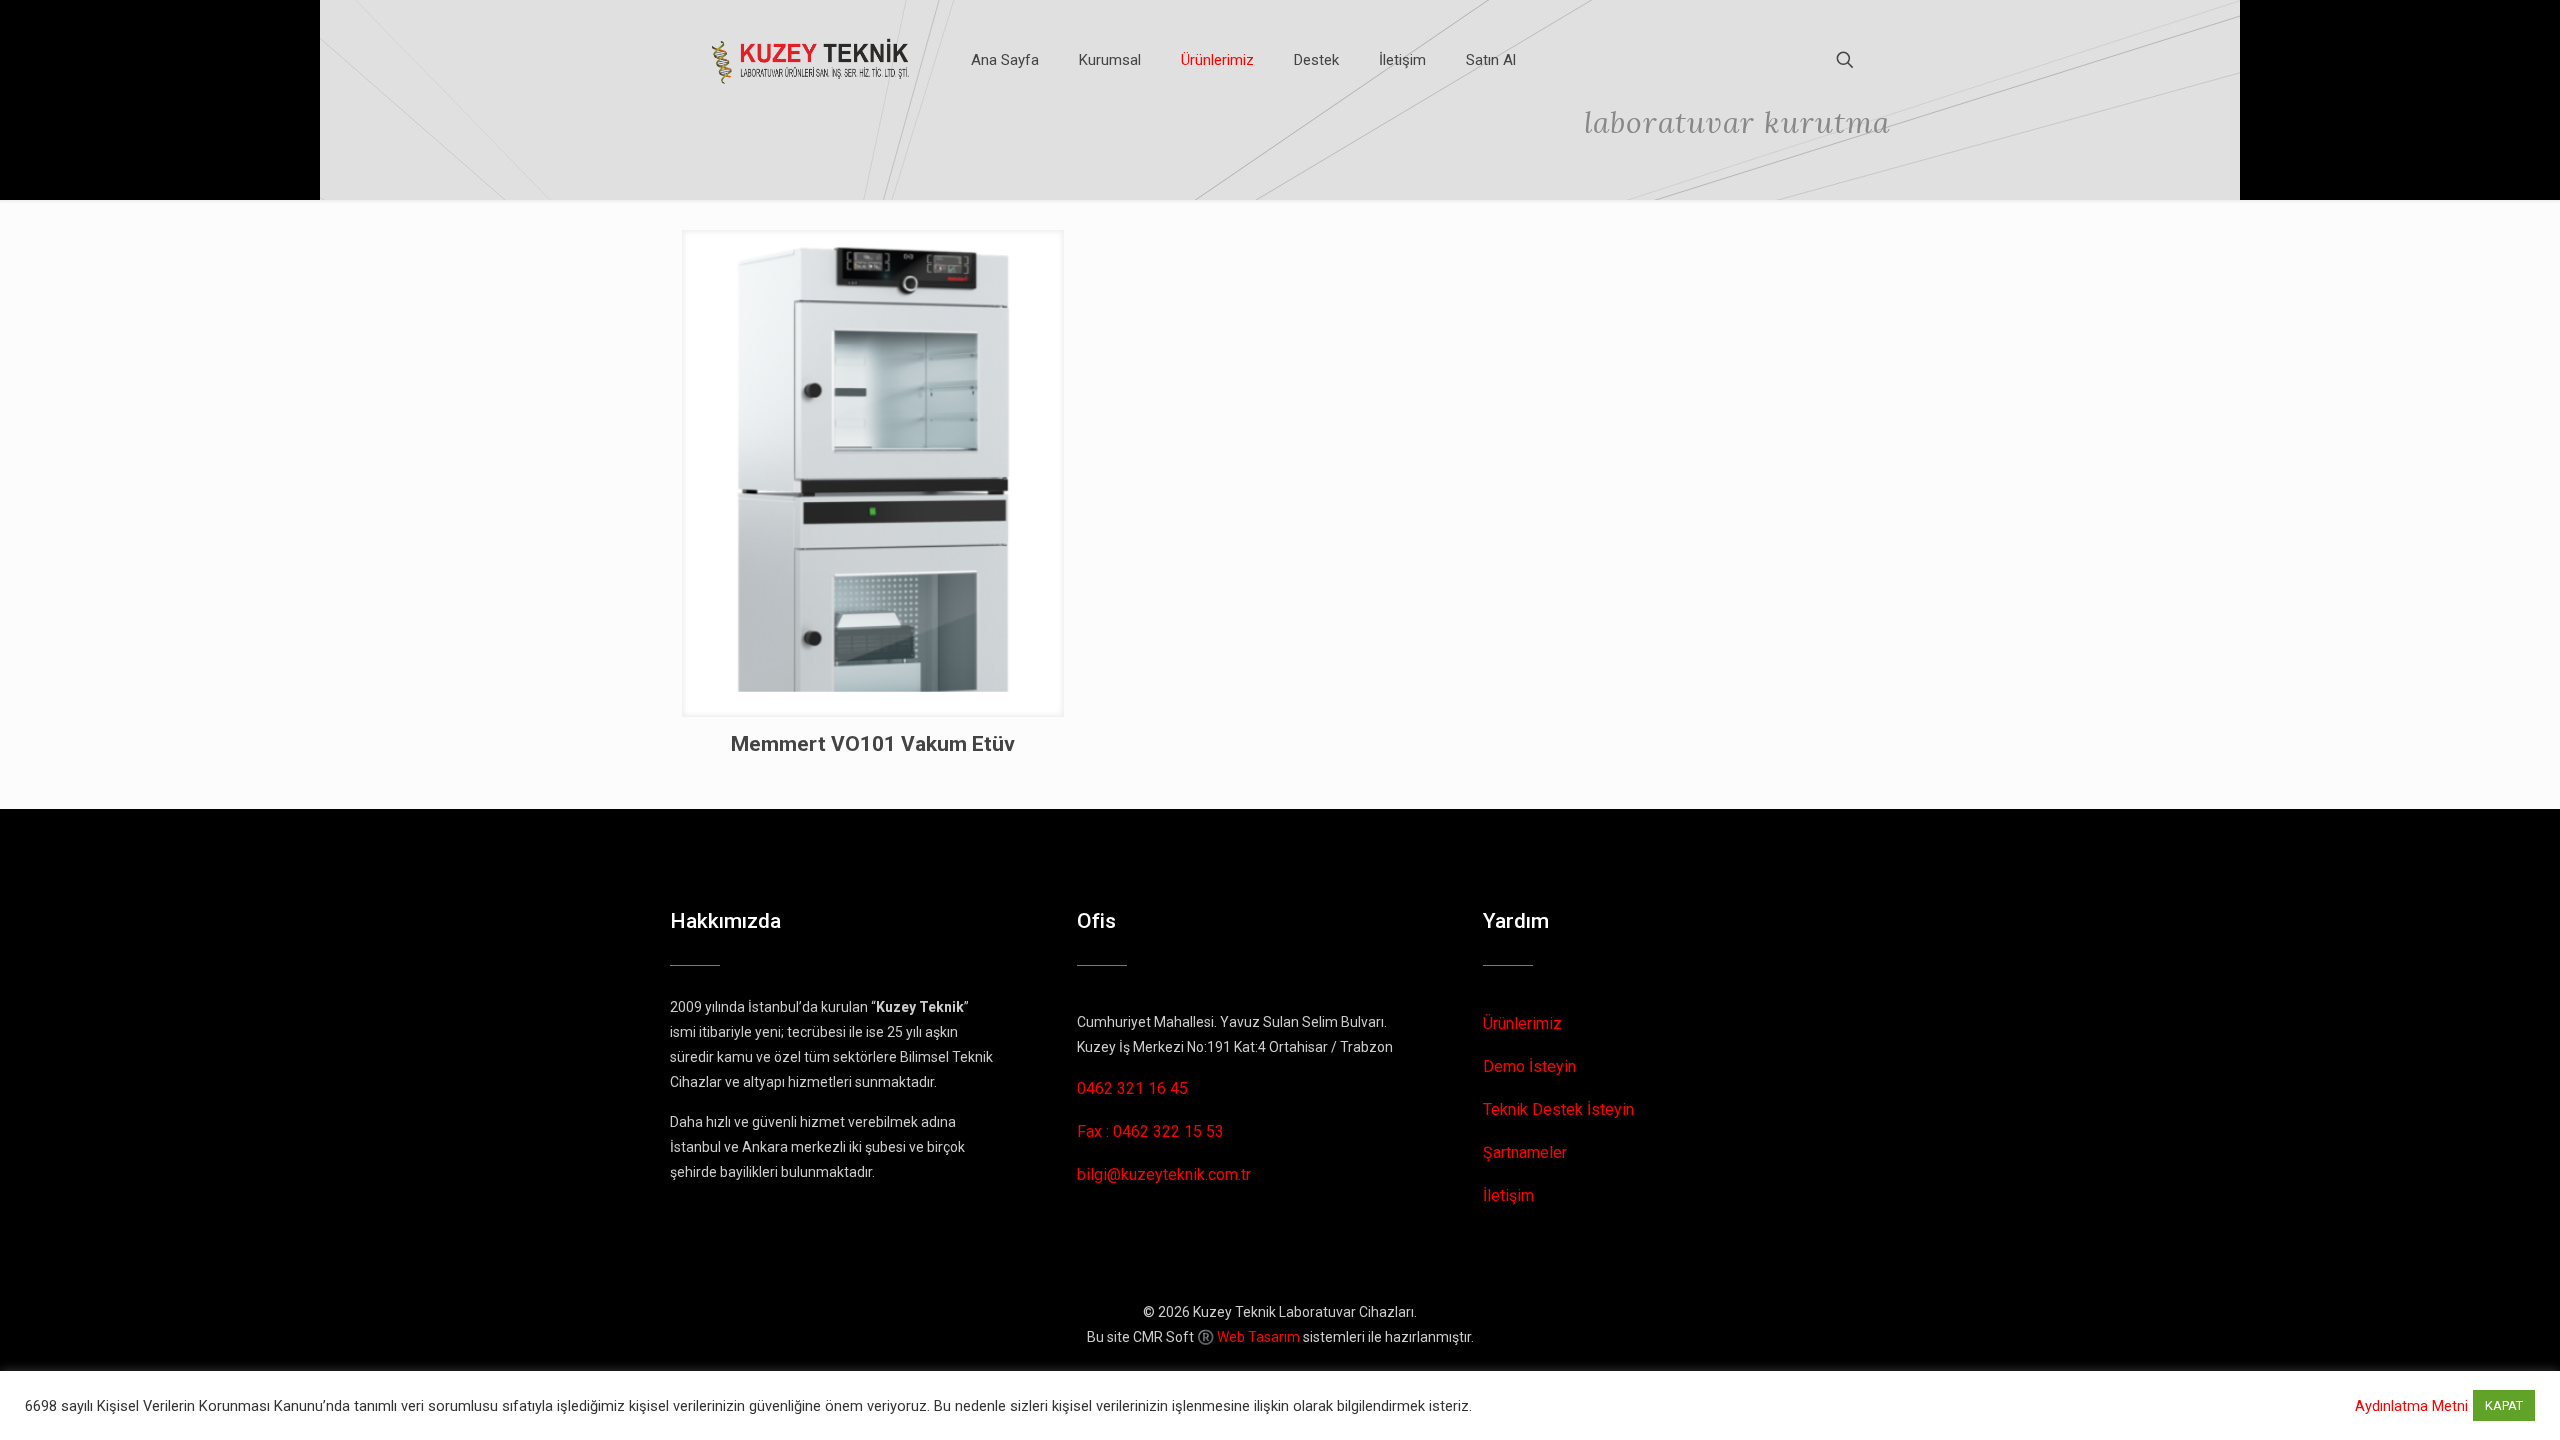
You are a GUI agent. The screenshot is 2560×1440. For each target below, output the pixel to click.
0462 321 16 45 (1132, 1088)
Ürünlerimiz (1522, 1023)
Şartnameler (1525, 1152)
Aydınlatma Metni (2411, 1406)
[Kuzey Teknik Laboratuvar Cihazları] (811, 60)
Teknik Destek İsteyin (1558, 1109)
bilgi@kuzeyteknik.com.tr (1164, 1174)
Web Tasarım (1258, 1337)
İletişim (1508, 1195)
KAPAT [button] (2504, 1405)
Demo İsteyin (1529, 1066)
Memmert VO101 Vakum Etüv (873, 744)
